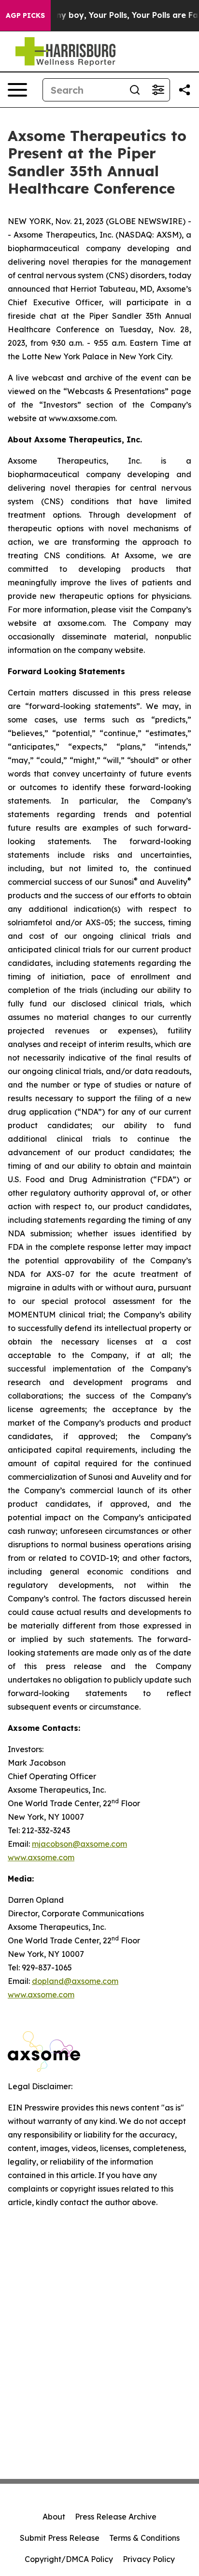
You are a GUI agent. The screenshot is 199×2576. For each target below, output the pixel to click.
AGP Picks (25, 15)
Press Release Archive (116, 2517)
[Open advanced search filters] (158, 90)
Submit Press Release (60, 2538)
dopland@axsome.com (75, 1981)
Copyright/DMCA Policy (69, 2559)
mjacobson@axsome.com (79, 1844)
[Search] (135, 90)
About (54, 2517)
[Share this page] (185, 90)
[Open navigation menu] (17, 90)
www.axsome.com (41, 1857)
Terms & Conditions (144, 2538)
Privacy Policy (149, 2559)
